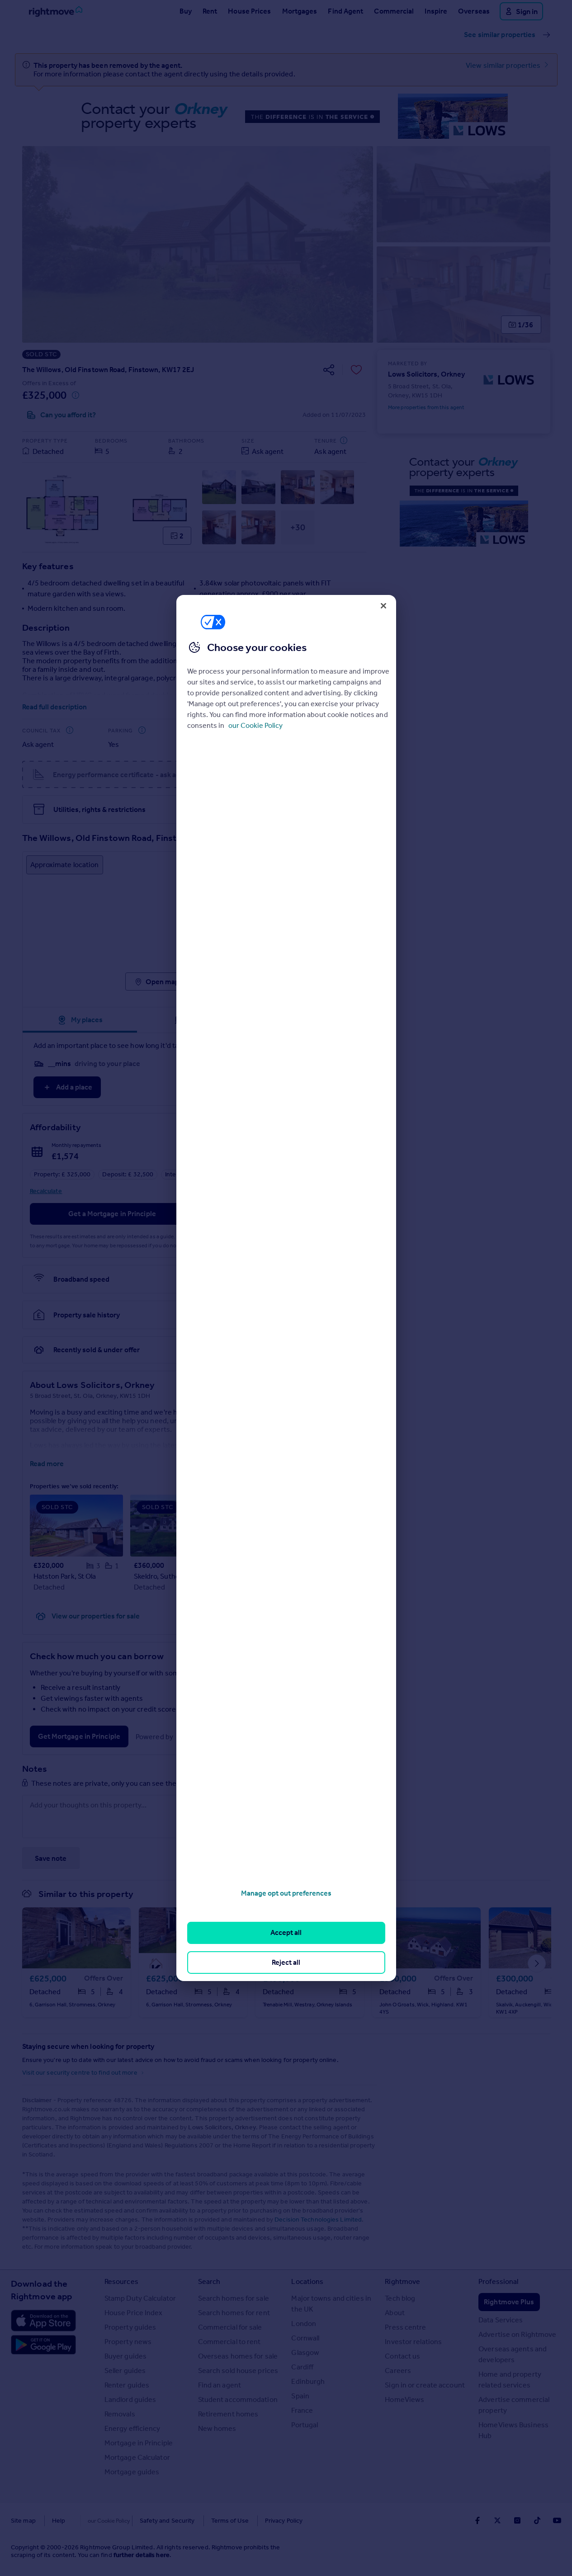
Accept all (286, 1932)
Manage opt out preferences (286, 1893)
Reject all (286, 1962)
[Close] (383, 606)
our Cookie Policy (255, 725)
